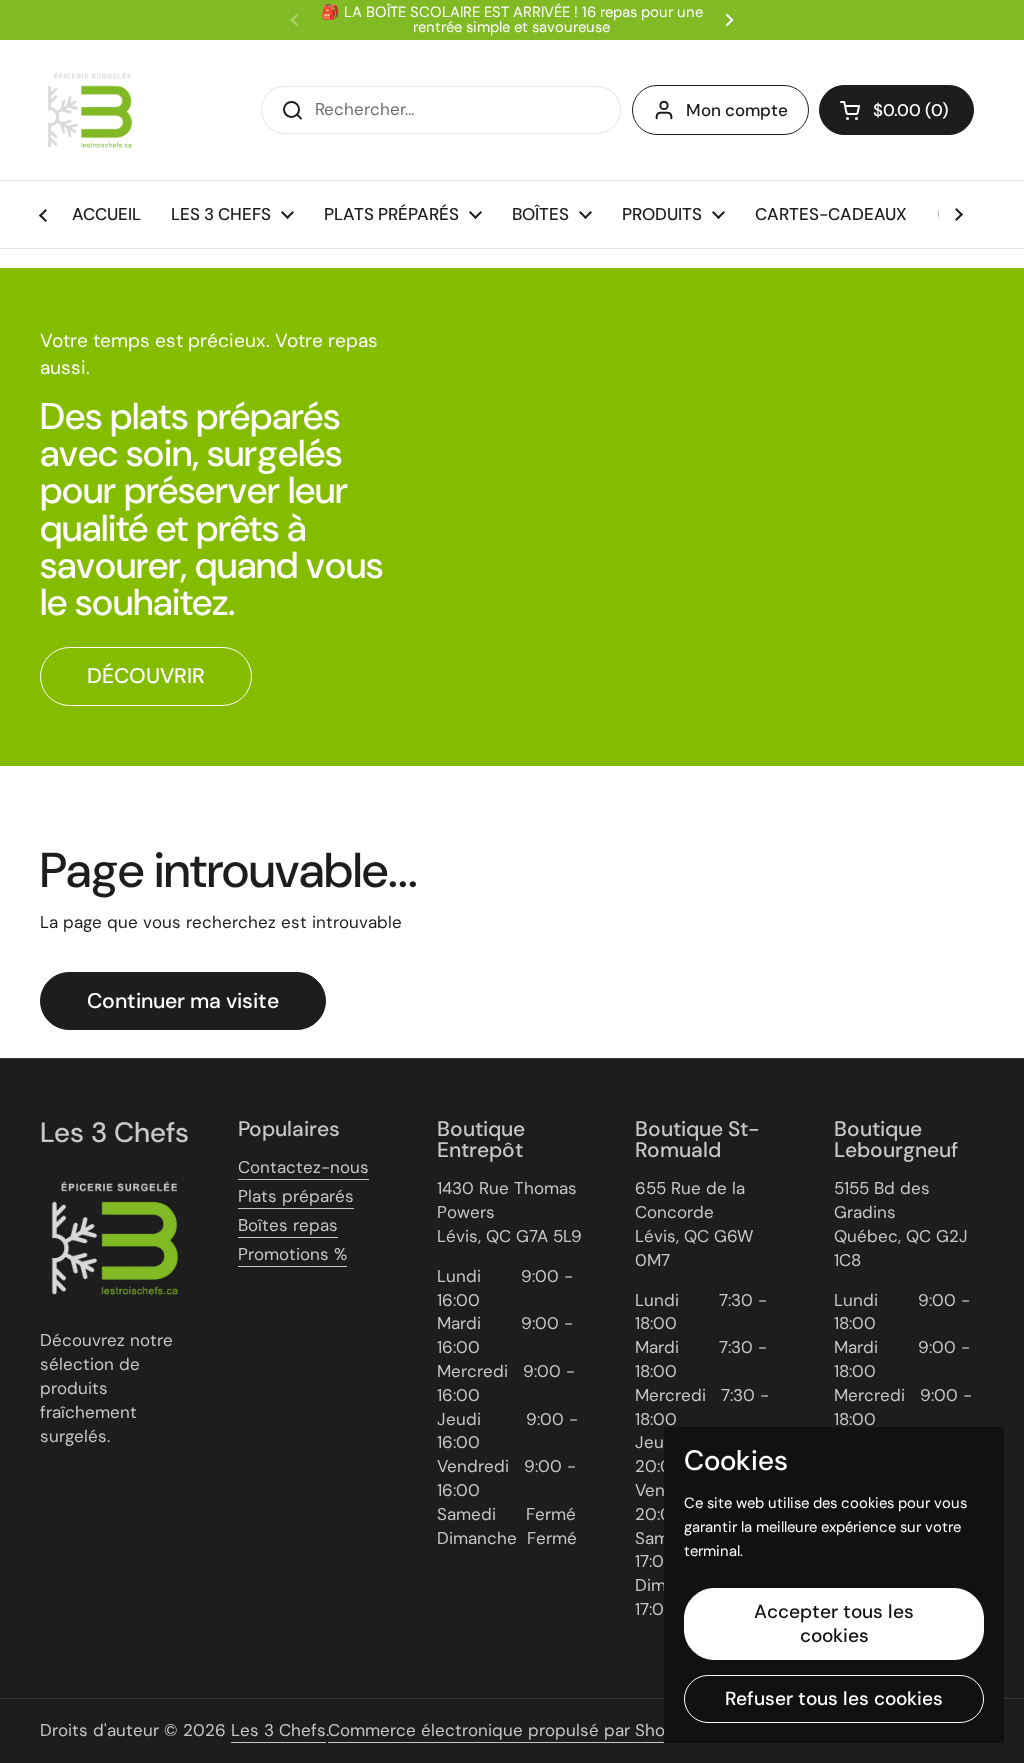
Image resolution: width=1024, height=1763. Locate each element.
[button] (896, 110)
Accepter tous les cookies (834, 1623)
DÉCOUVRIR (146, 676)
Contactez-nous (303, 1167)
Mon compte (737, 110)
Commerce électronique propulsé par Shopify (511, 1730)
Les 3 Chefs (278, 1730)
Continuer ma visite (183, 1001)
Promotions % (292, 1254)
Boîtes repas (288, 1225)
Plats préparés (296, 1196)
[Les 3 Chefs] (90, 110)
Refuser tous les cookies (834, 1698)
